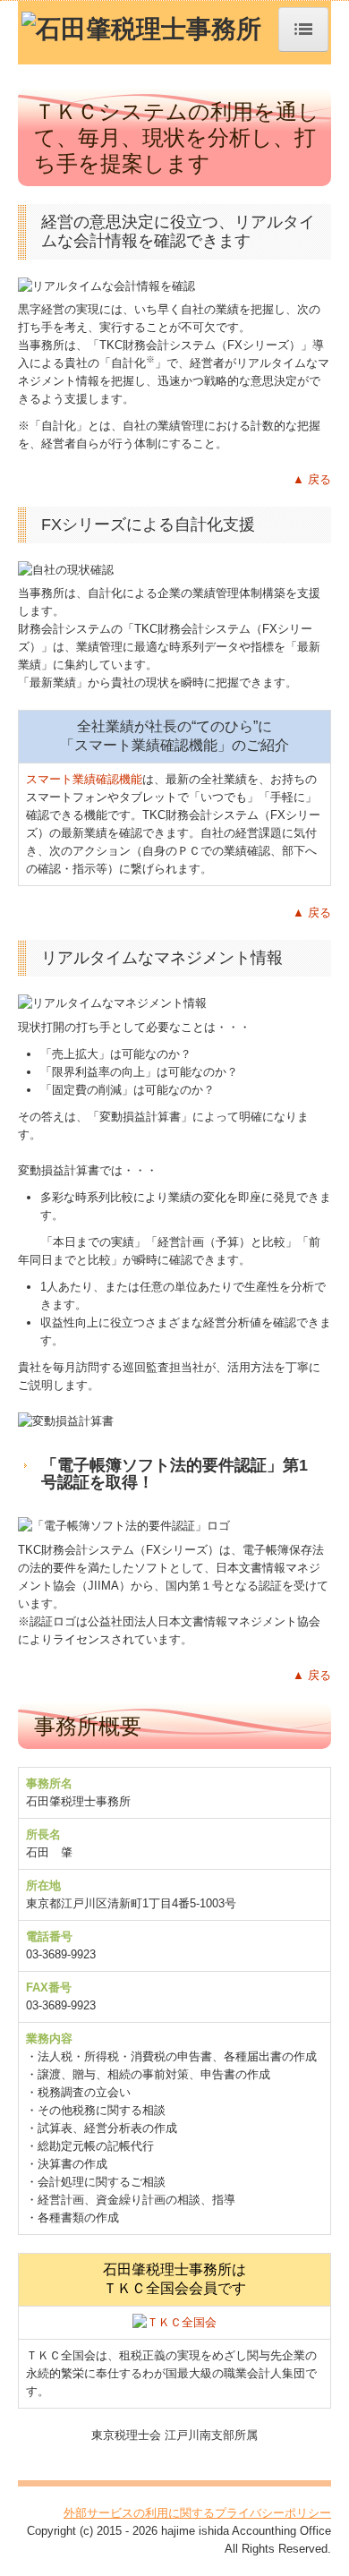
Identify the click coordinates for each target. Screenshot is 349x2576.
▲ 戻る (312, 479)
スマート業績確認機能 (84, 779)
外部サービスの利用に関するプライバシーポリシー (197, 2513)
